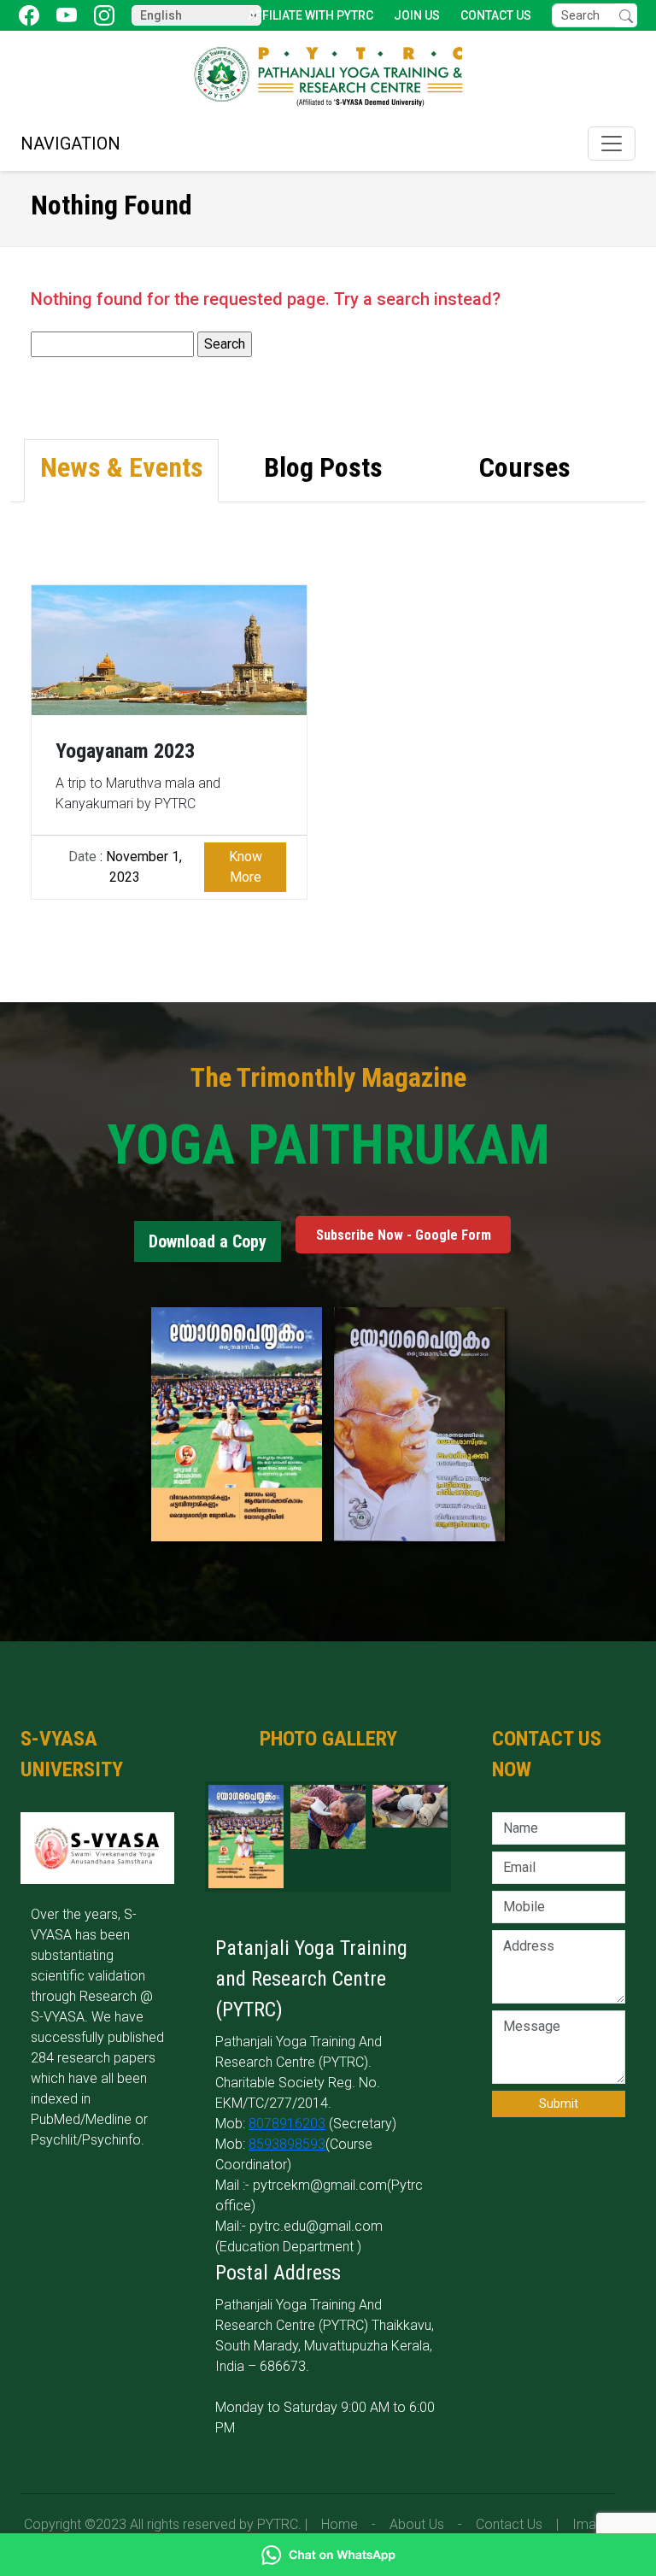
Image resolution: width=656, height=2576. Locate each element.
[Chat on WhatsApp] (328, 2555)
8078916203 (287, 2124)
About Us (417, 2524)
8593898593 (287, 2144)
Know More (246, 867)
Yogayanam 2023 (125, 751)
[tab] (121, 471)
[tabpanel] (328, 722)
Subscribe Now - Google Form (404, 1234)
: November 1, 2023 (125, 867)
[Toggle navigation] (612, 144)
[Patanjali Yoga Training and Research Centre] (328, 76)
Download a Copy (208, 1241)
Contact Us (496, 15)
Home (340, 2524)
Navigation (70, 144)
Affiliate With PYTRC (310, 15)
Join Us (417, 15)
